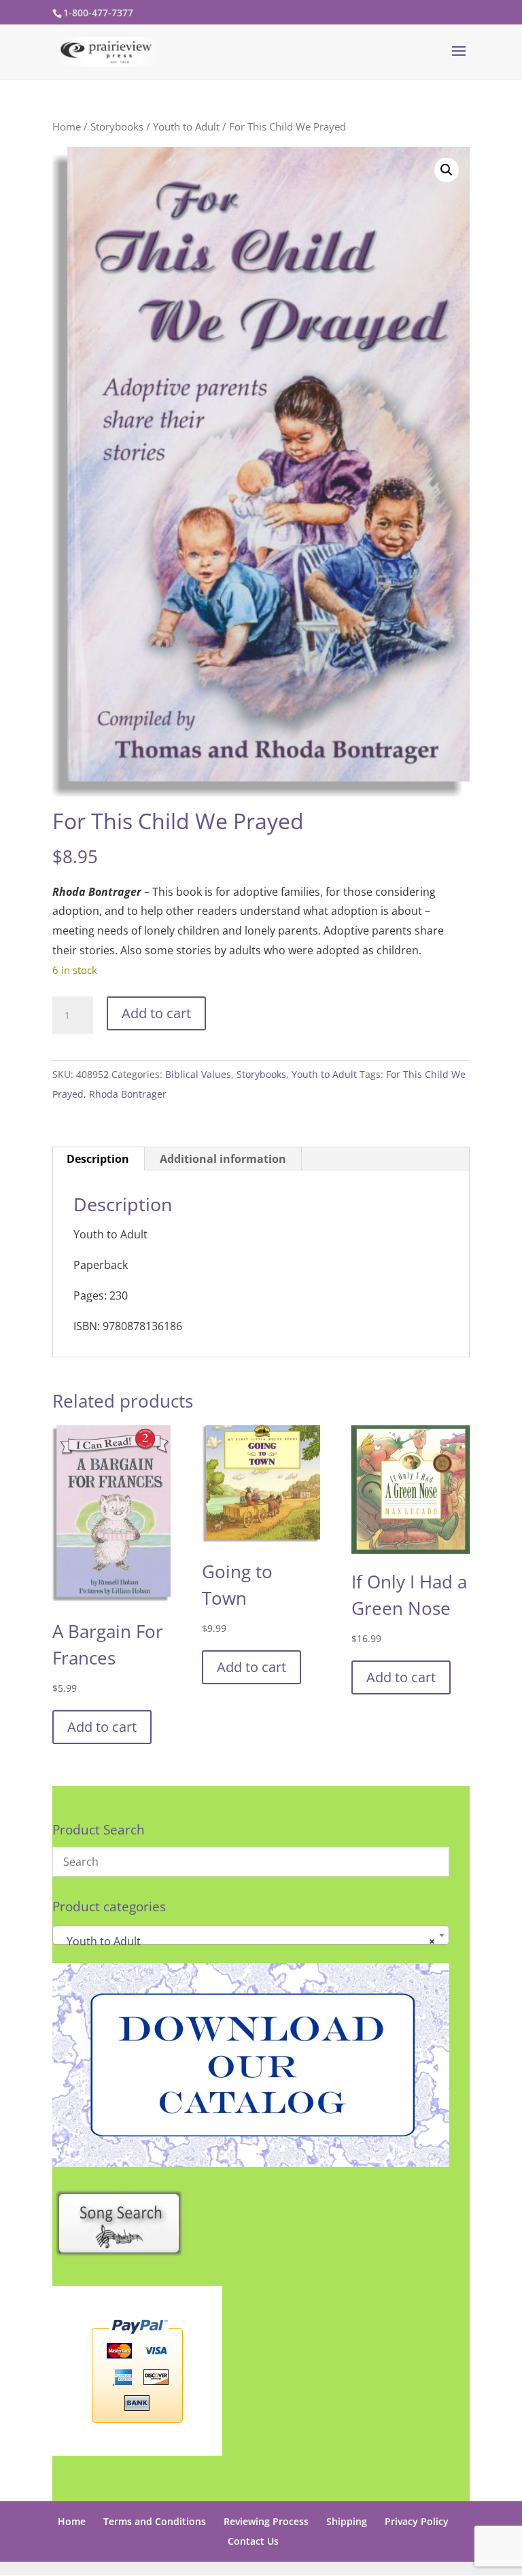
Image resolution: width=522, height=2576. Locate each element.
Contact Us (253, 2541)
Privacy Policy (417, 2521)
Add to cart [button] (102, 1727)
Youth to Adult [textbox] (247, 1941)
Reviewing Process (266, 2521)
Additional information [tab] (223, 1159)
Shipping (347, 2521)
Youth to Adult (186, 126)
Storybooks (117, 126)
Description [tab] (98, 1159)
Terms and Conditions (155, 2521)
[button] (447, 170)
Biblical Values (198, 1074)
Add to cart (156, 1013)
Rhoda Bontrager (128, 1094)
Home (67, 126)
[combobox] (251, 1935)
